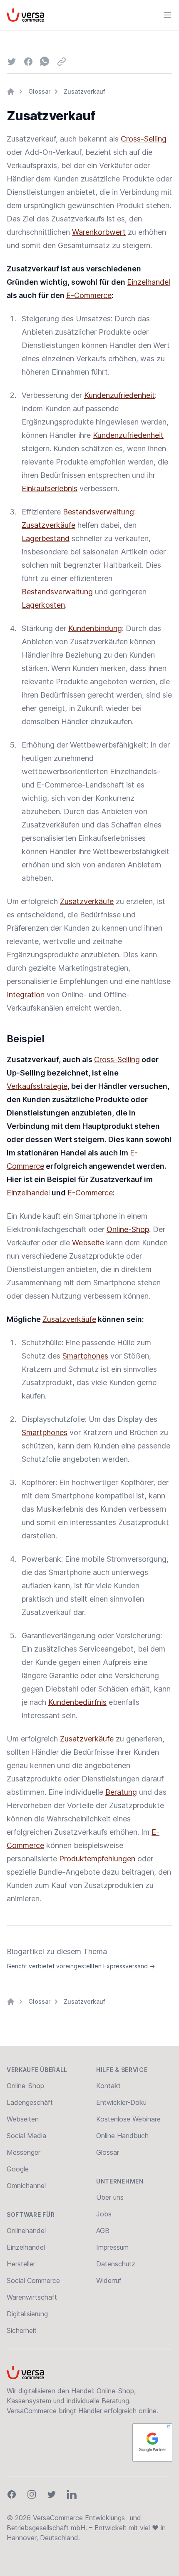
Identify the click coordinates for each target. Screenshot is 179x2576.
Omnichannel (26, 2186)
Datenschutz (116, 2264)
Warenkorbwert (99, 232)
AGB (103, 2231)
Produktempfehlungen (97, 1859)
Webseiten (23, 2119)
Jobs (104, 2214)
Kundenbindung (95, 628)
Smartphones (85, 1356)
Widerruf (109, 2280)
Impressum (112, 2247)
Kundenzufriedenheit (119, 395)
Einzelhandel (149, 282)
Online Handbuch (122, 2136)
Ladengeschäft (30, 2102)
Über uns (110, 2197)
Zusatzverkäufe (48, 525)
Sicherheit (22, 2330)
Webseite (88, 1243)
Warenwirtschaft (32, 2297)
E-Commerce (89, 295)
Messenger (24, 2152)
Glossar (39, 91)
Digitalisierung (27, 2314)
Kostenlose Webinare (128, 2119)
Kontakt (108, 2086)
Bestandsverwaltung (98, 512)
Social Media (26, 2136)
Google (18, 2169)
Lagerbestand (46, 538)
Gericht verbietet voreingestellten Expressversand (81, 1966)
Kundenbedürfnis (77, 1702)
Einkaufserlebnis (50, 488)
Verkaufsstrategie (37, 1086)
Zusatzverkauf (85, 91)
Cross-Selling (144, 139)
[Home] (11, 92)
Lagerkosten (43, 605)
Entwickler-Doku (121, 2102)
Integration (26, 995)
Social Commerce (33, 2280)
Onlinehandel (26, 2231)
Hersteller (21, 2264)
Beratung (121, 1792)
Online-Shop (128, 1229)
